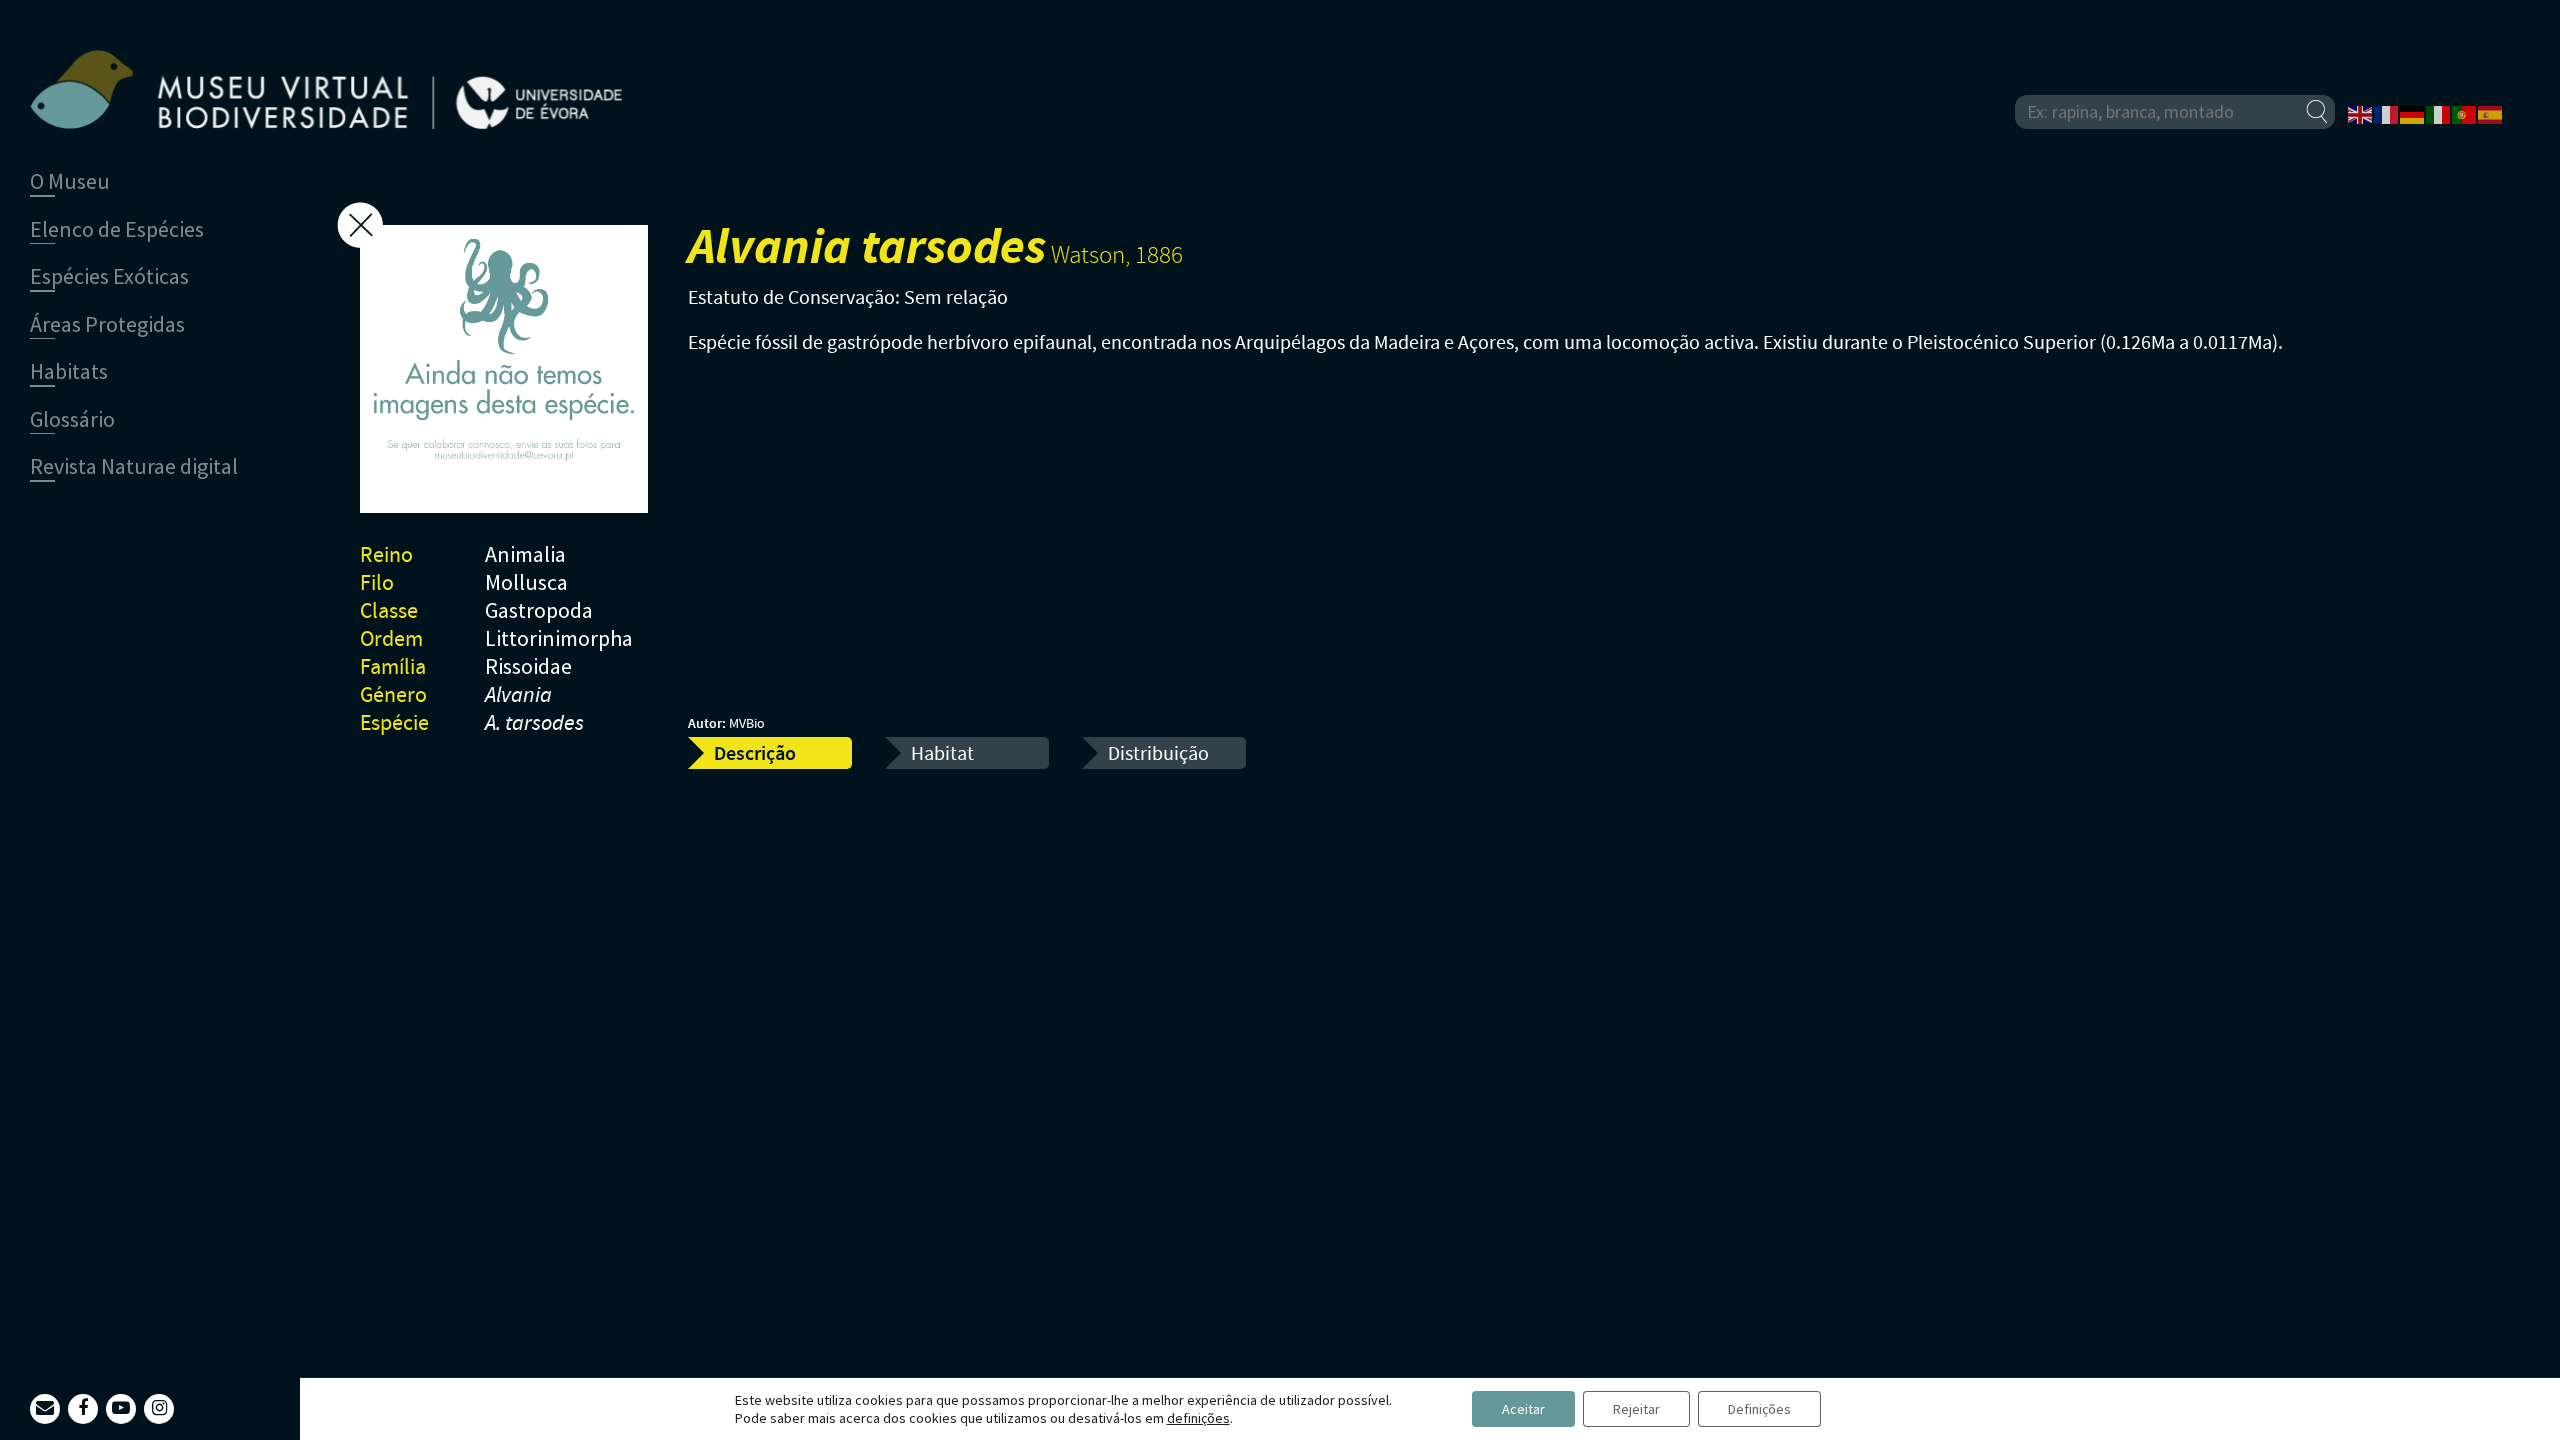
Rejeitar (1636, 1409)
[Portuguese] (2465, 113)
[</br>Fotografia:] (504, 373)
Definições (1759, 1409)
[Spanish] (2491, 113)
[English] (2361, 113)
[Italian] (2439, 113)
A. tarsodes (534, 724)
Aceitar (1523, 1409)
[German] (2413, 113)
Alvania (518, 696)
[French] (2387, 113)
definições (1198, 1418)
